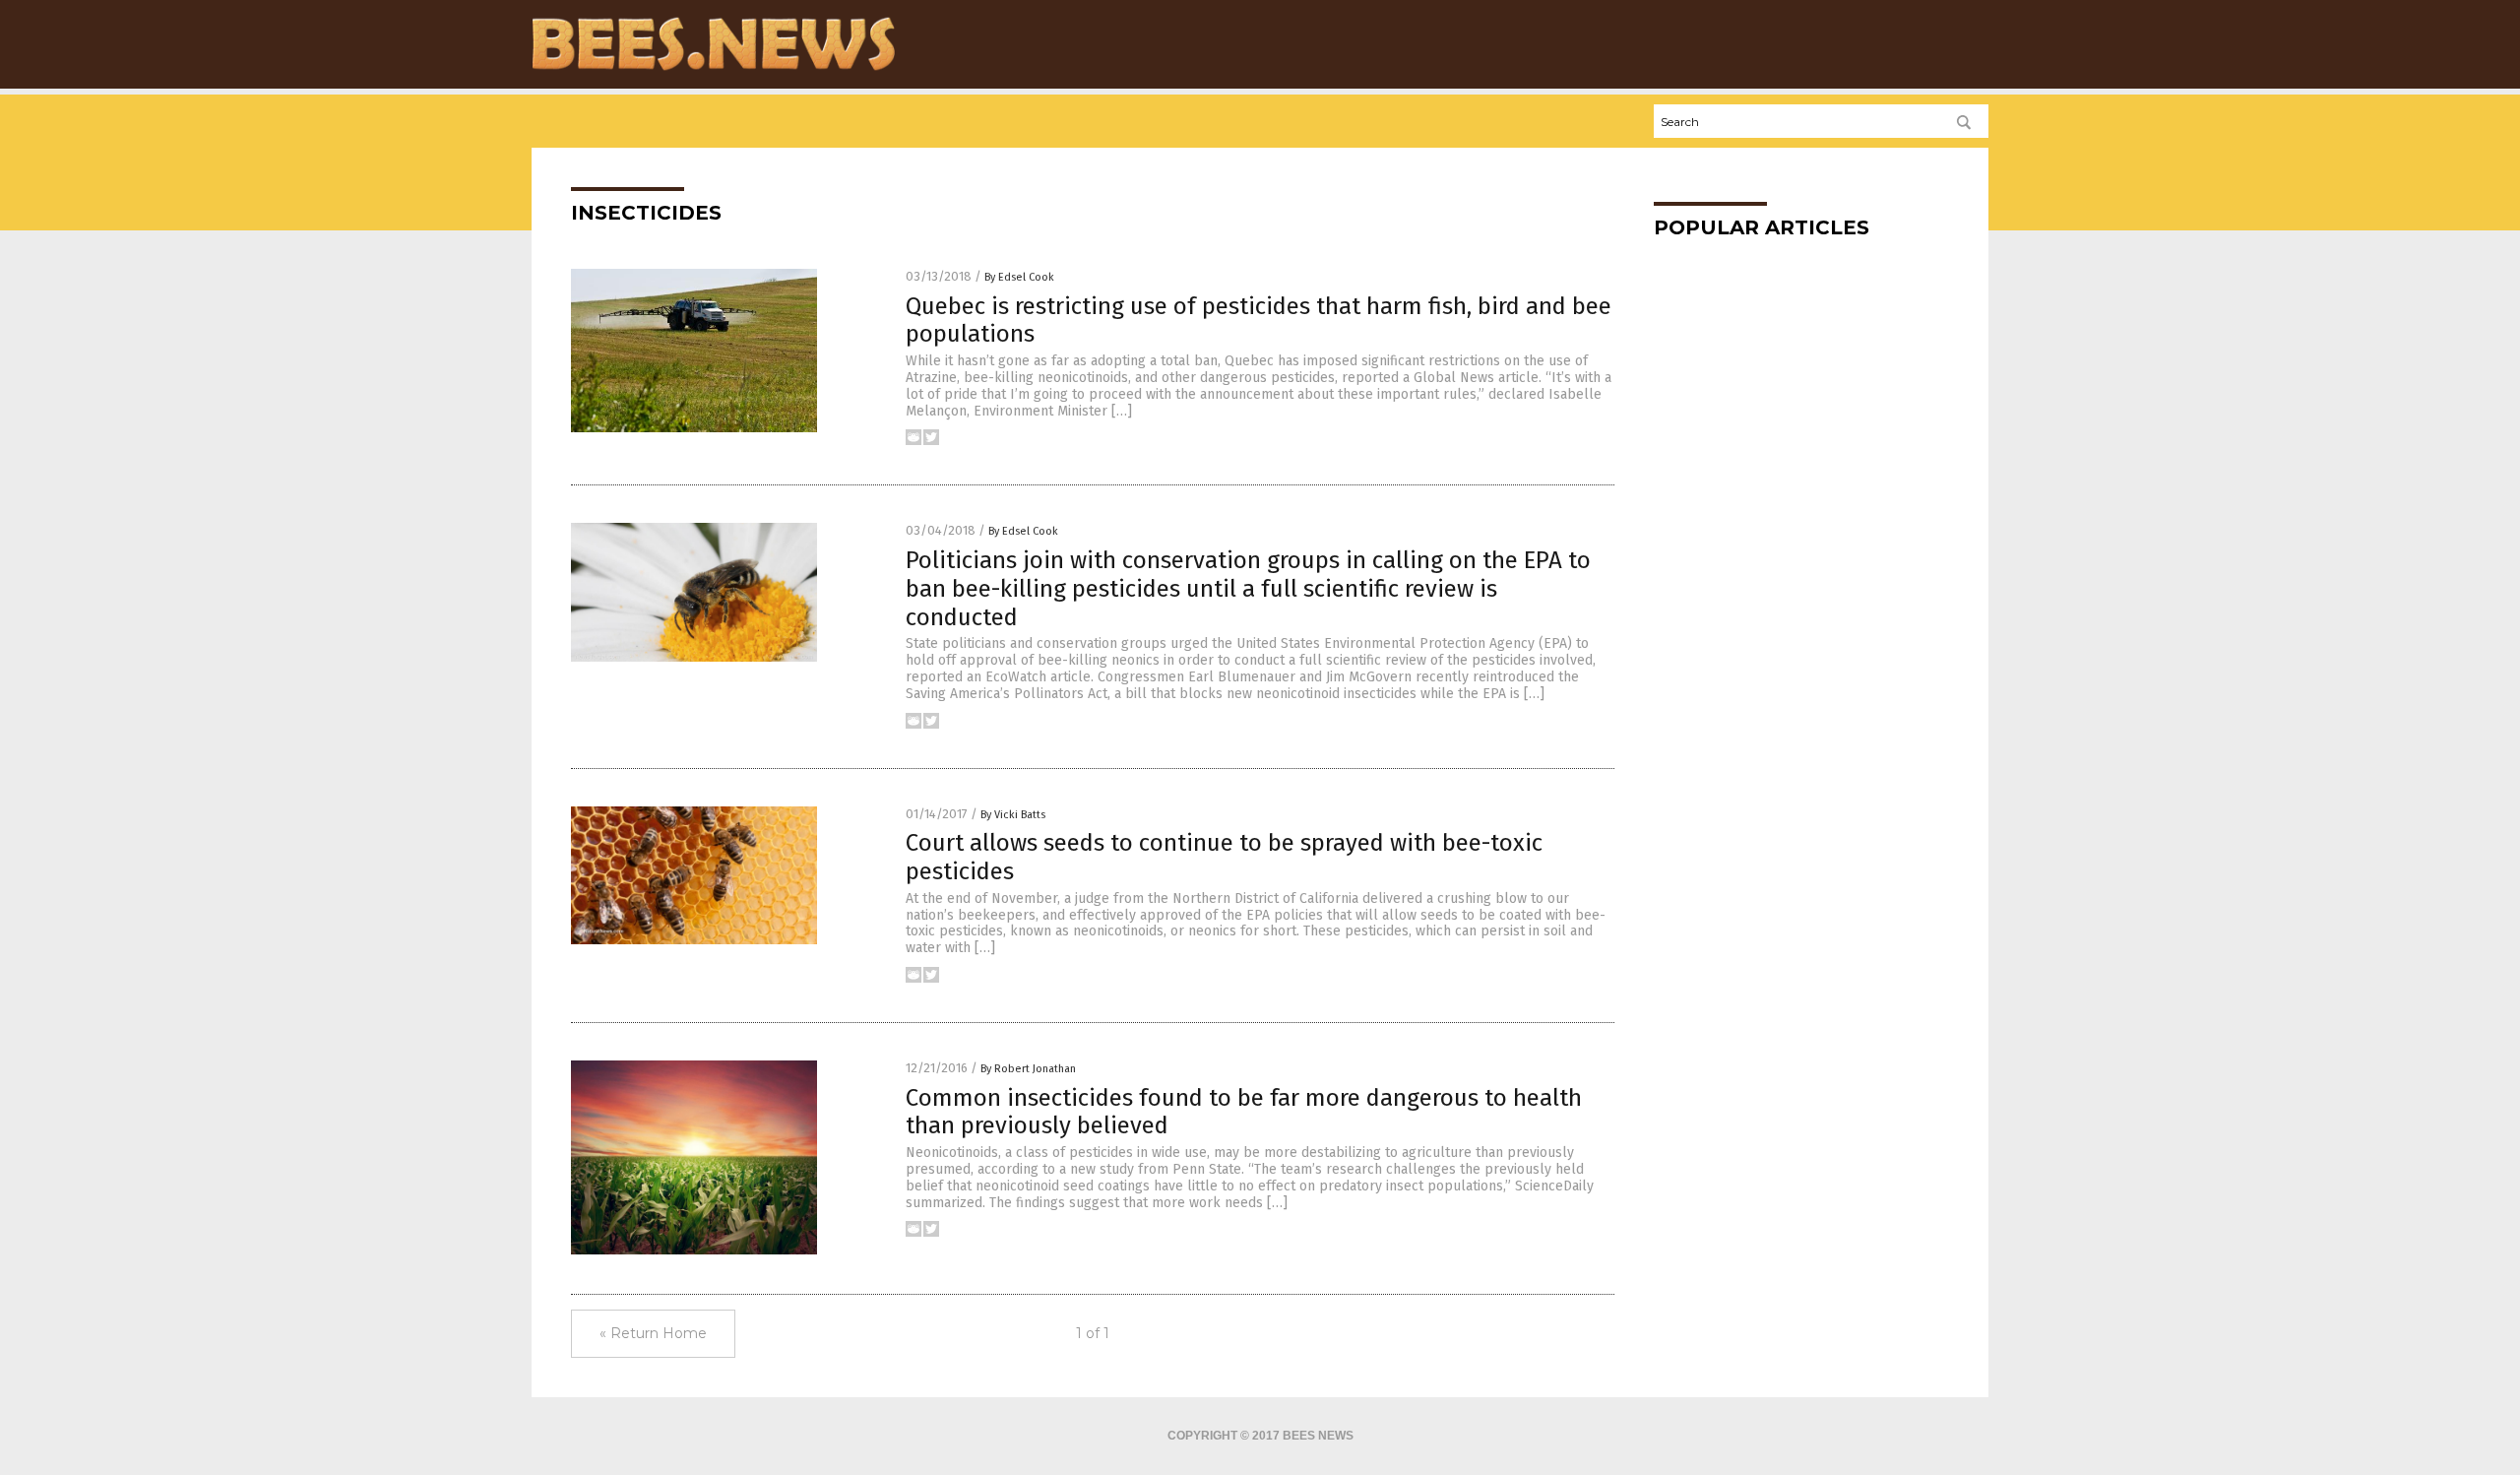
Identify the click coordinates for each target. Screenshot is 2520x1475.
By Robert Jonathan (1028, 1069)
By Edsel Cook (1019, 277)
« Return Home (653, 1333)
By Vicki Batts (1013, 815)
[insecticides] (713, 70)
